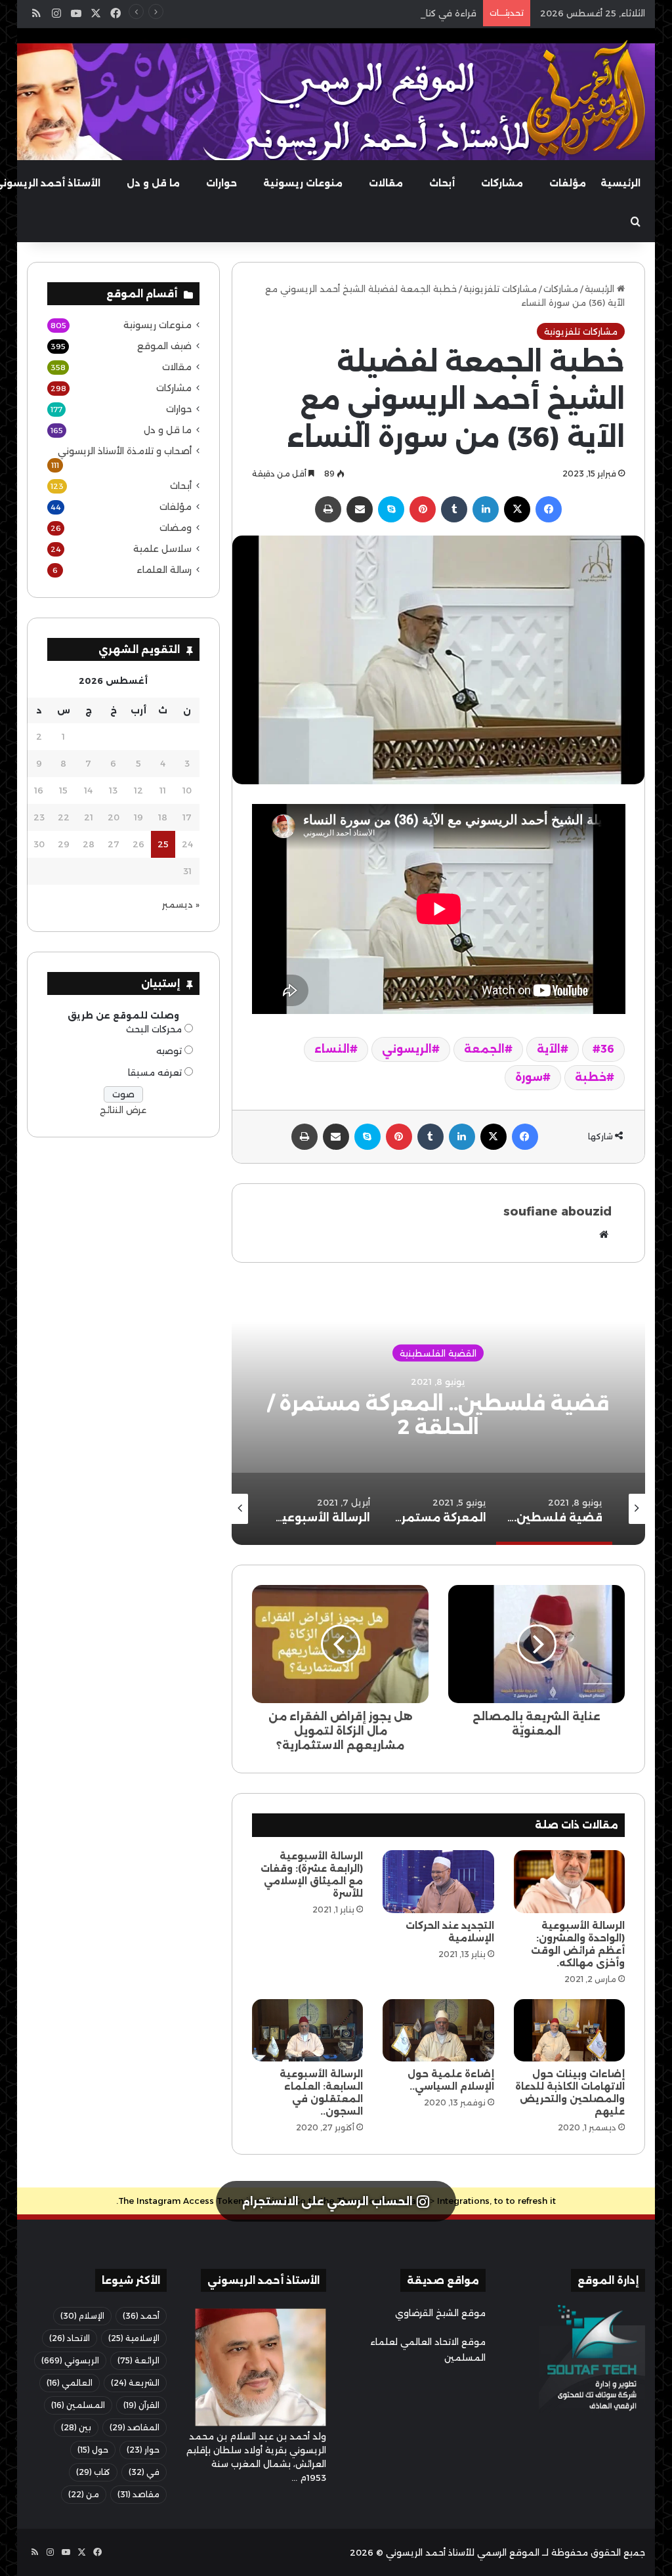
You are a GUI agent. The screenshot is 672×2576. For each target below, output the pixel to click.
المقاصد (135, 2427)
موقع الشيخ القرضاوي (440, 2313)
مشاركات (502, 183)
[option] (438, 1414)
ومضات (176, 528)
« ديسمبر (181, 904)
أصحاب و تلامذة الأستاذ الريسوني (125, 451)
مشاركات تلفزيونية (500, 289)
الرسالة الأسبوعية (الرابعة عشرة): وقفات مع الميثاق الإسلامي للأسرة (312, 1875)
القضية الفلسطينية (438, 1353)
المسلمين (78, 2405)
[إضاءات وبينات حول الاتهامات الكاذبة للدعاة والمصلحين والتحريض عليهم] (570, 2031)
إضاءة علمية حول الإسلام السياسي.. (451, 2080)
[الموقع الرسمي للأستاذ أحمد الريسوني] (586, 98)
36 (607, 1049)
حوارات (221, 183)
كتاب (93, 2472)
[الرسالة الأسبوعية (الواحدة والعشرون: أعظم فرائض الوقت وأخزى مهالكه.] (570, 1882)
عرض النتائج (123, 1110)
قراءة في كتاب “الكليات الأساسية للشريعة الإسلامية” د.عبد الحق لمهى (338, 13)
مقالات (386, 183)
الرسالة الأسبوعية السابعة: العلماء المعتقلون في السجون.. (321, 2093)
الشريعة (135, 2383)
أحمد (141, 2316)
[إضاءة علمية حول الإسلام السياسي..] (438, 2031)
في (144, 2472)
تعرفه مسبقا (155, 1072)
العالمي (70, 2383)
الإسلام (82, 2316)
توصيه (169, 1051)
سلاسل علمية (162, 549)
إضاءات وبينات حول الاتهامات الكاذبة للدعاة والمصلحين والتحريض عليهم (570, 2093)
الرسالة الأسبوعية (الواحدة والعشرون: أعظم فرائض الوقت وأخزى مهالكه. (578, 1944)
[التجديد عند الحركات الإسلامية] (438, 1882)
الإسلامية (134, 2338)
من (84, 2494)
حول (93, 2450)
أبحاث (442, 183)
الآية (549, 1049)
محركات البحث (154, 1029)
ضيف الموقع (164, 346)
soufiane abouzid (557, 1212)
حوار (143, 2450)
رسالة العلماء (164, 570)
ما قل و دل (153, 183)
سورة (529, 1077)
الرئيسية (620, 183)
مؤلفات (568, 183)
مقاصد (138, 2494)
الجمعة (484, 1049)
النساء (332, 1049)
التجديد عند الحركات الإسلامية (450, 1932)
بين (76, 2427)
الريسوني (407, 1049)
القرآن (141, 2405)
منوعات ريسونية (303, 183)
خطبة (591, 1077)
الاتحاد (70, 2338)
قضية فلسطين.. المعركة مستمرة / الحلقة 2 (438, 1415)
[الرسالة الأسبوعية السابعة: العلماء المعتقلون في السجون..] (308, 2031)
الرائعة (138, 2360)
